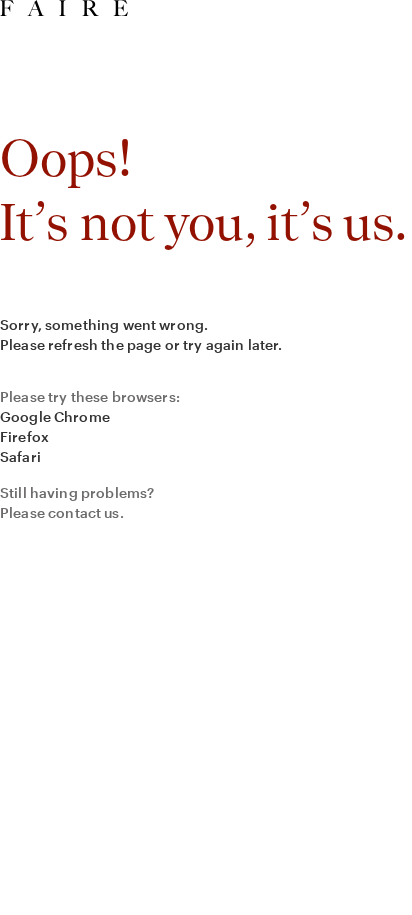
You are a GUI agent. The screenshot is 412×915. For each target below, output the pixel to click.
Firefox (24, 436)
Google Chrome (55, 416)
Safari (20, 456)
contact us (84, 512)
